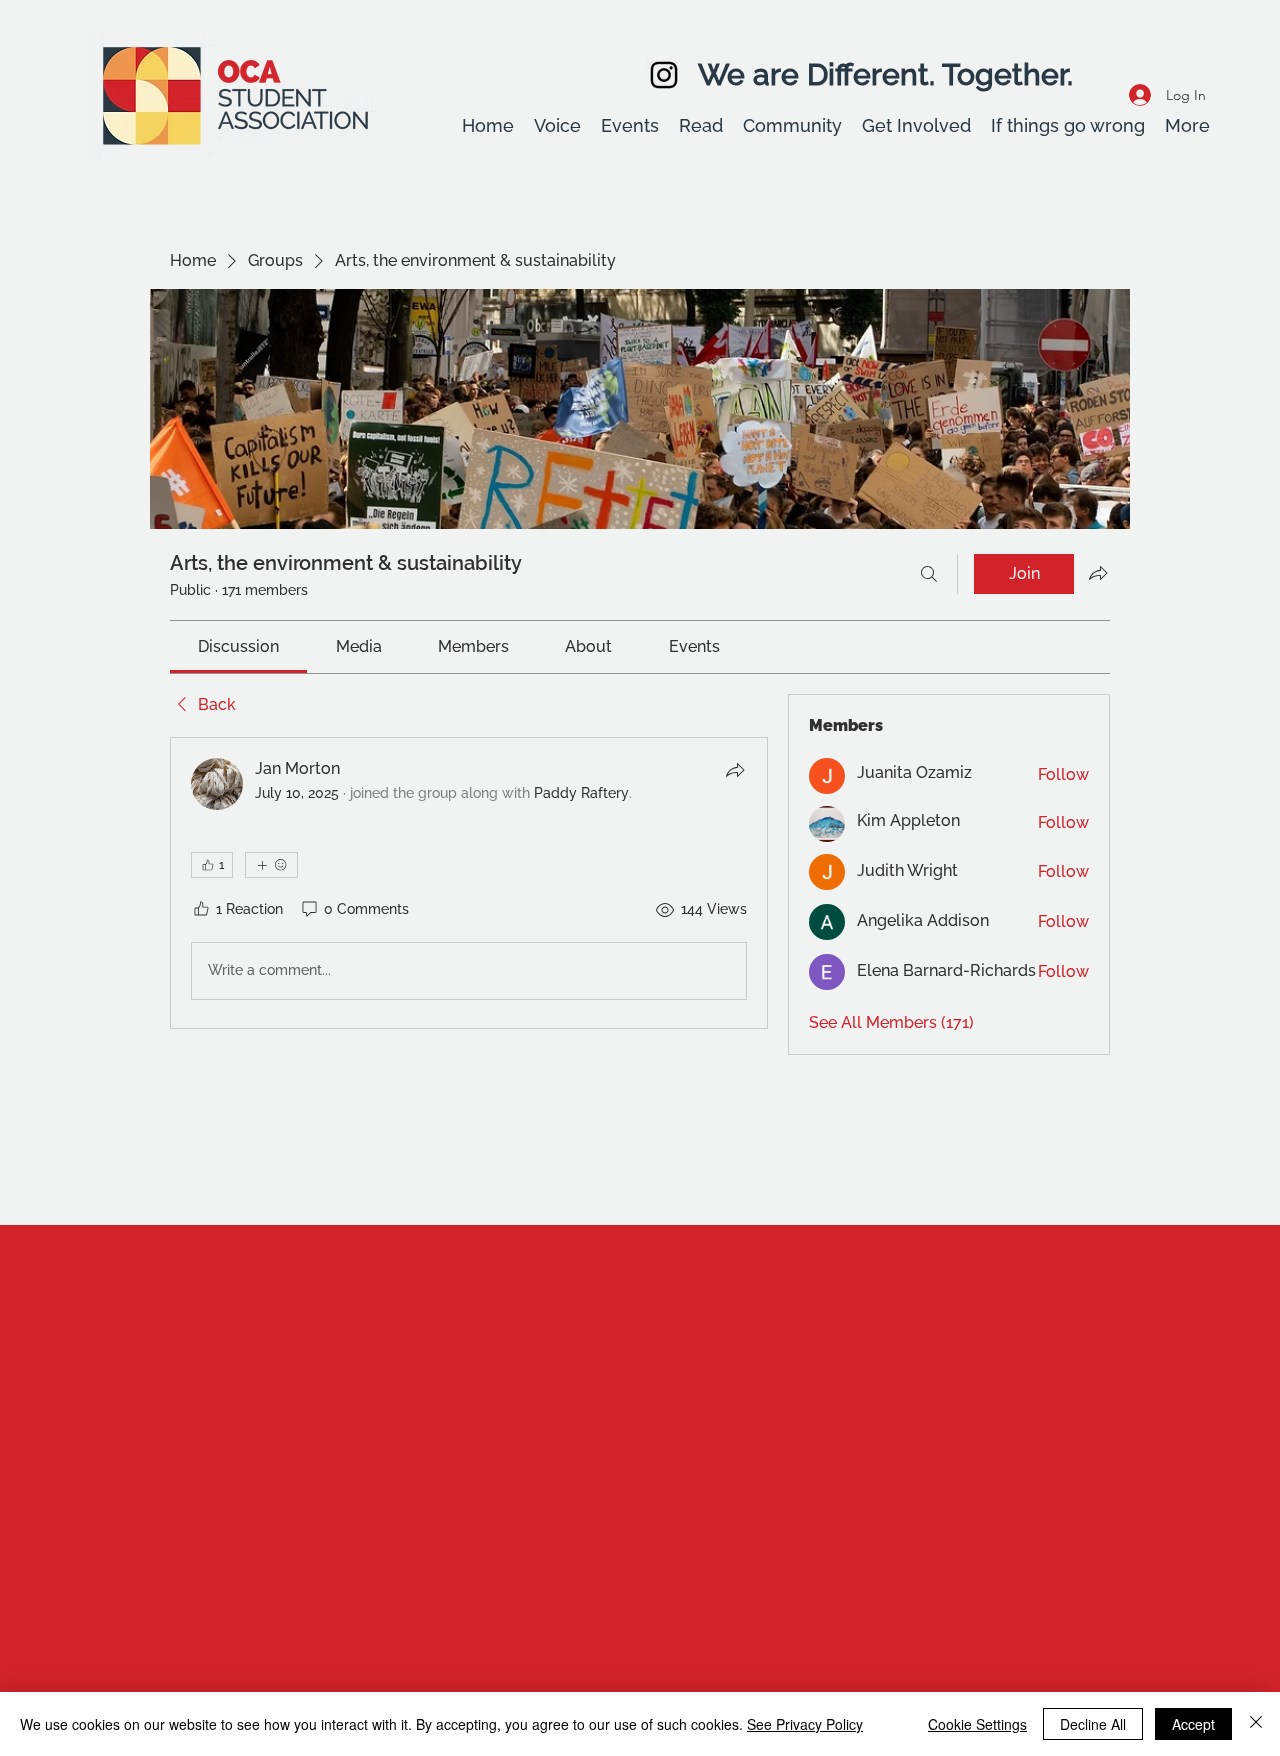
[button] (557, 126)
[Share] (735, 770)
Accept (1193, 1724)
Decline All (1093, 1724)
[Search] (929, 574)
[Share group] (1098, 573)
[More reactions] (271, 865)
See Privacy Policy (805, 1724)
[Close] (1256, 1724)
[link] (238, 646)
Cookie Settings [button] (977, 1724)
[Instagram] (664, 75)
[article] (469, 883)
